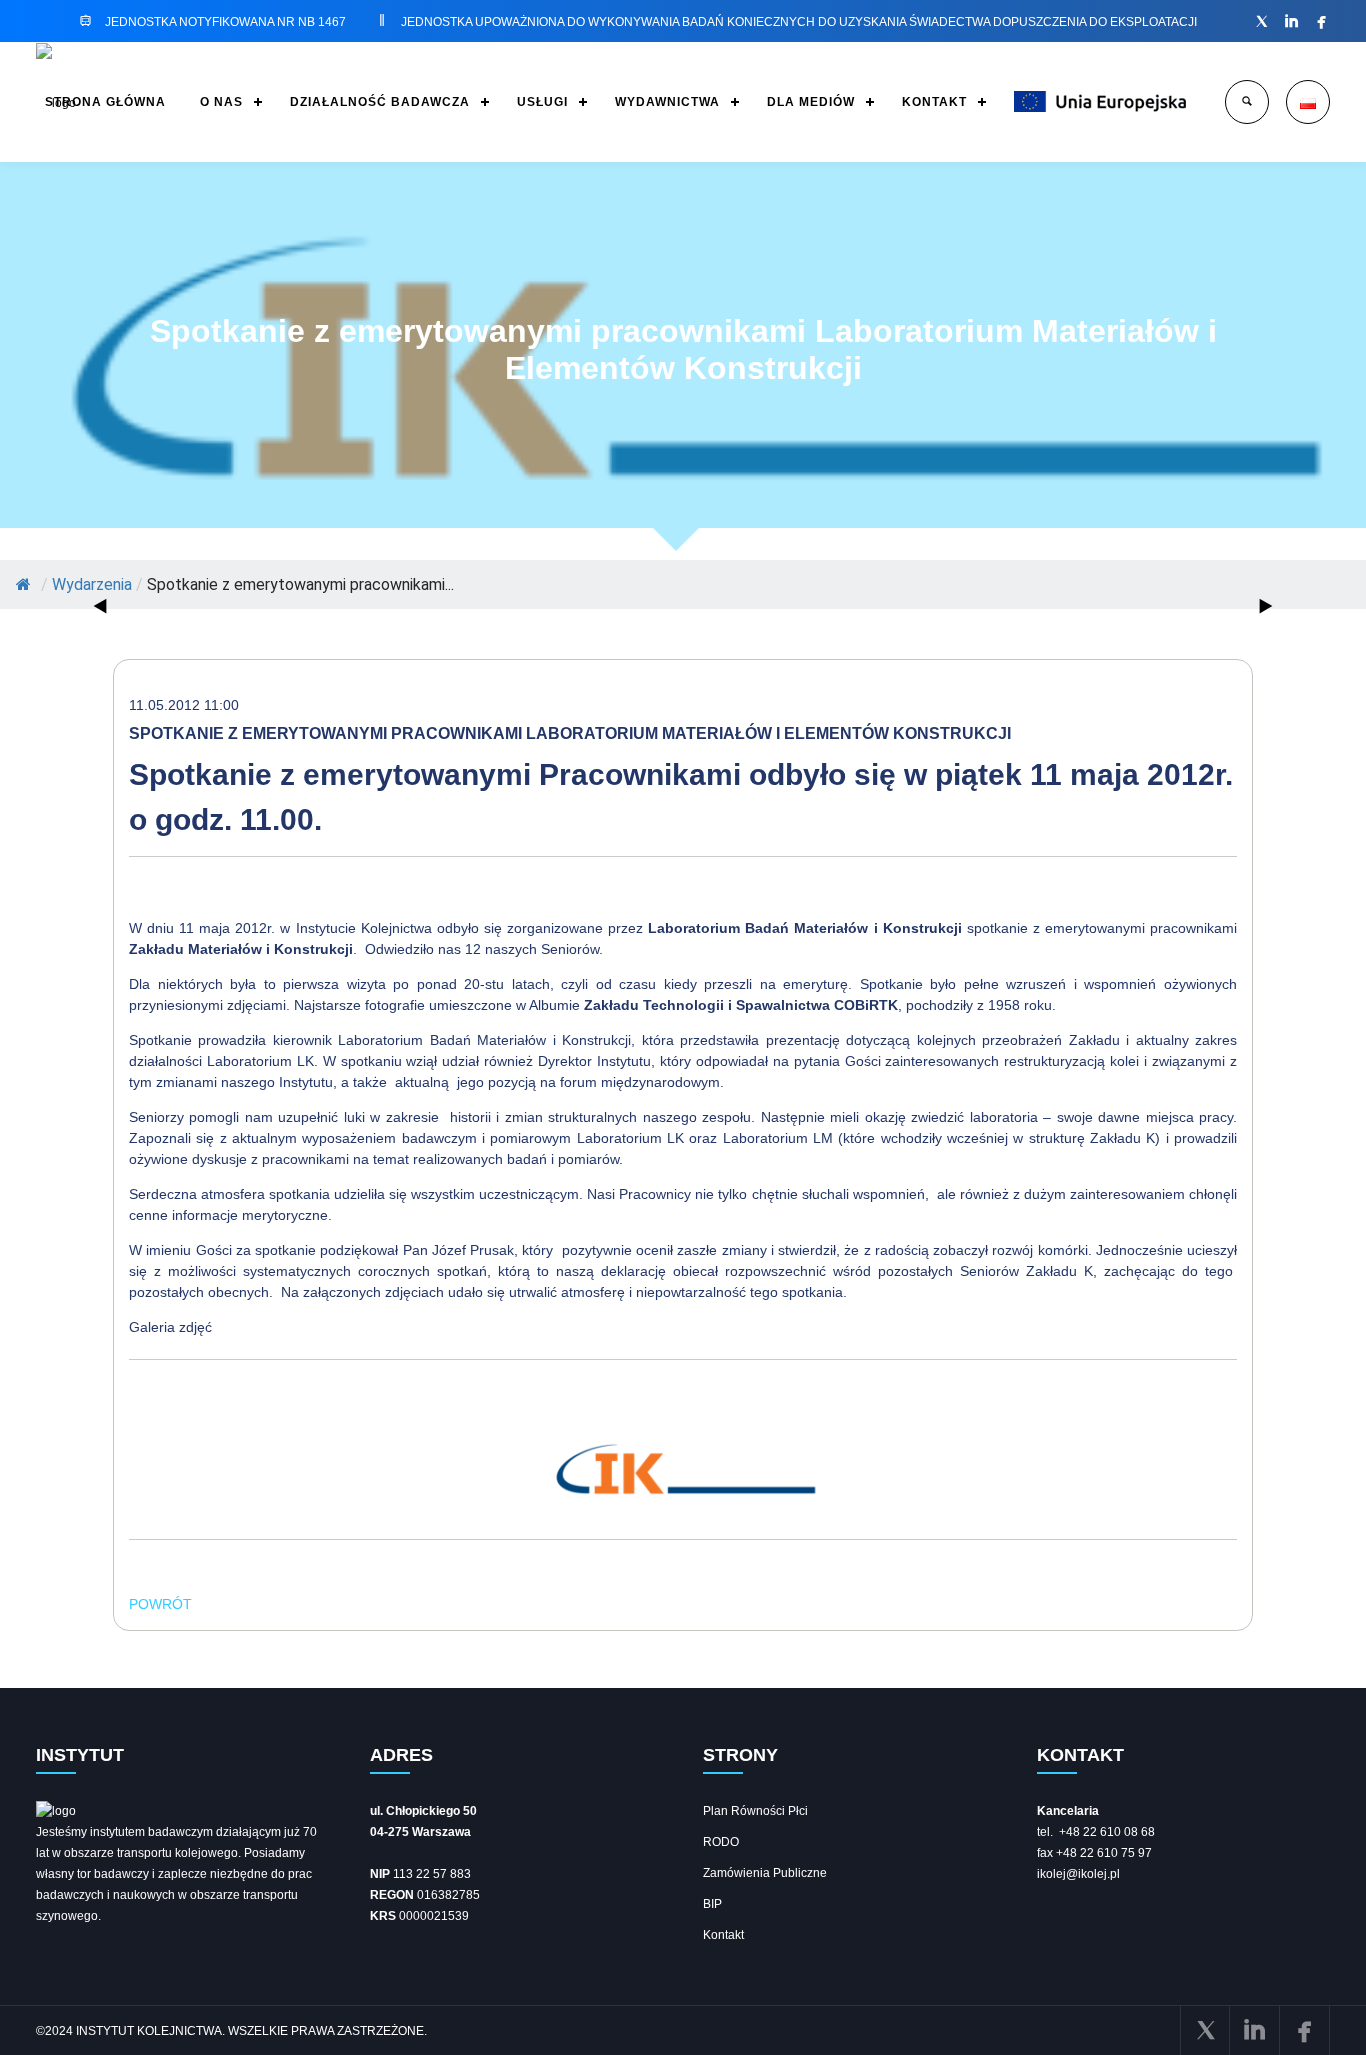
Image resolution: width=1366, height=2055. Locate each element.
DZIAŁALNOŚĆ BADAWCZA (380, 102)
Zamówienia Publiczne (765, 1873)
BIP (712, 1904)
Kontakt (723, 1935)
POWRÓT (160, 1604)
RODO (721, 1842)
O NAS (221, 102)
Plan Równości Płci (755, 1811)
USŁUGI (542, 102)
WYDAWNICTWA (667, 102)
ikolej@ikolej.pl (1078, 1874)
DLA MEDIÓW (811, 102)
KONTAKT (934, 102)
